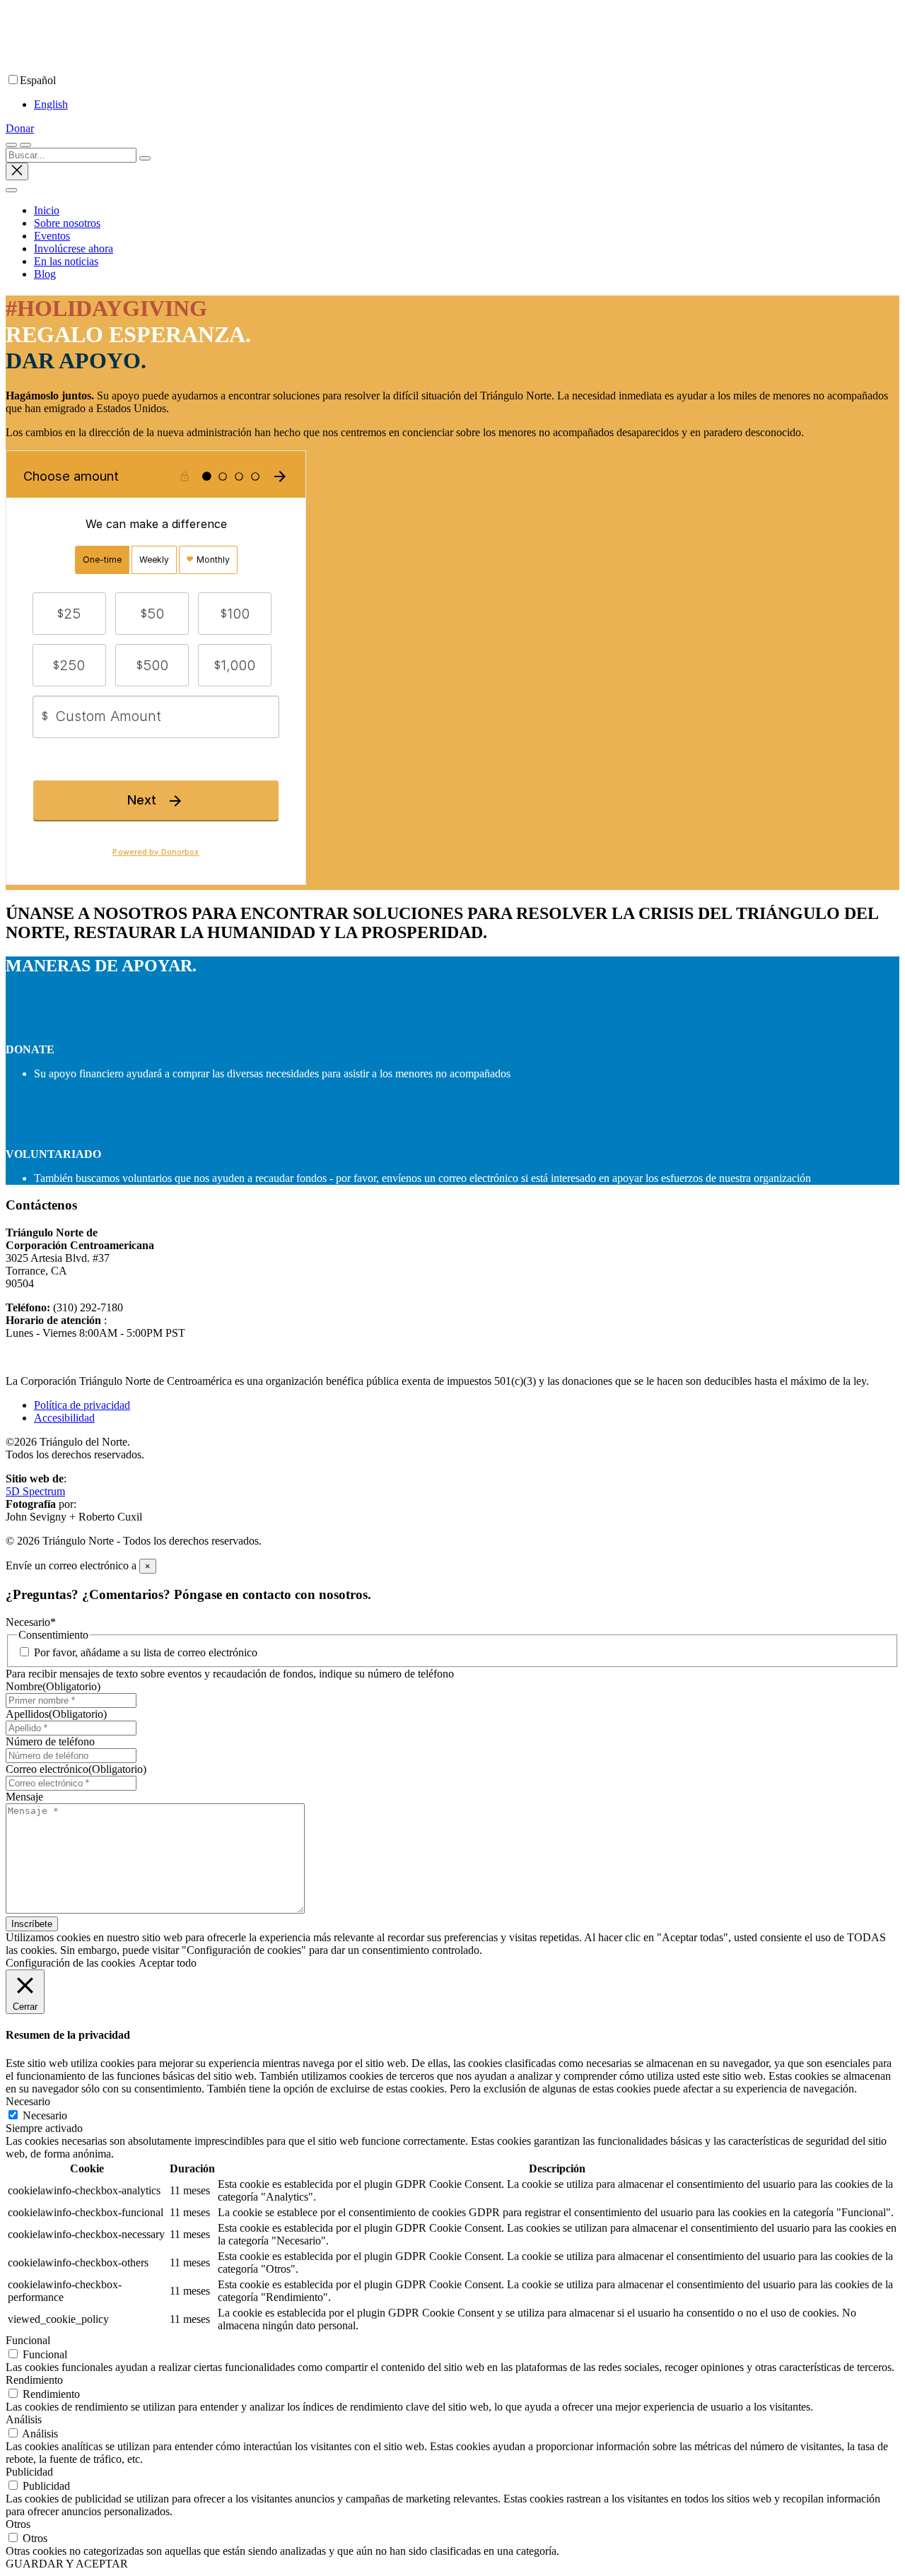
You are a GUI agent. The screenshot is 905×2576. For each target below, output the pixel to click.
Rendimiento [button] (34, 2380)
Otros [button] (18, 2524)
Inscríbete (32, 1924)
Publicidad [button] (29, 2472)
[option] (467, 105)
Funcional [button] (28, 2340)
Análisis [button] (24, 2419)
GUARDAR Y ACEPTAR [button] (67, 2564)
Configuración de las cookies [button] (70, 1963)
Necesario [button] (28, 2101)
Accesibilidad (64, 1418)
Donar (20, 128)
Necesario (45, 2115)
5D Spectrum (35, 1491)
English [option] (51, 104)
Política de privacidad (82, 1405)
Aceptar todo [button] (168, 1963)
